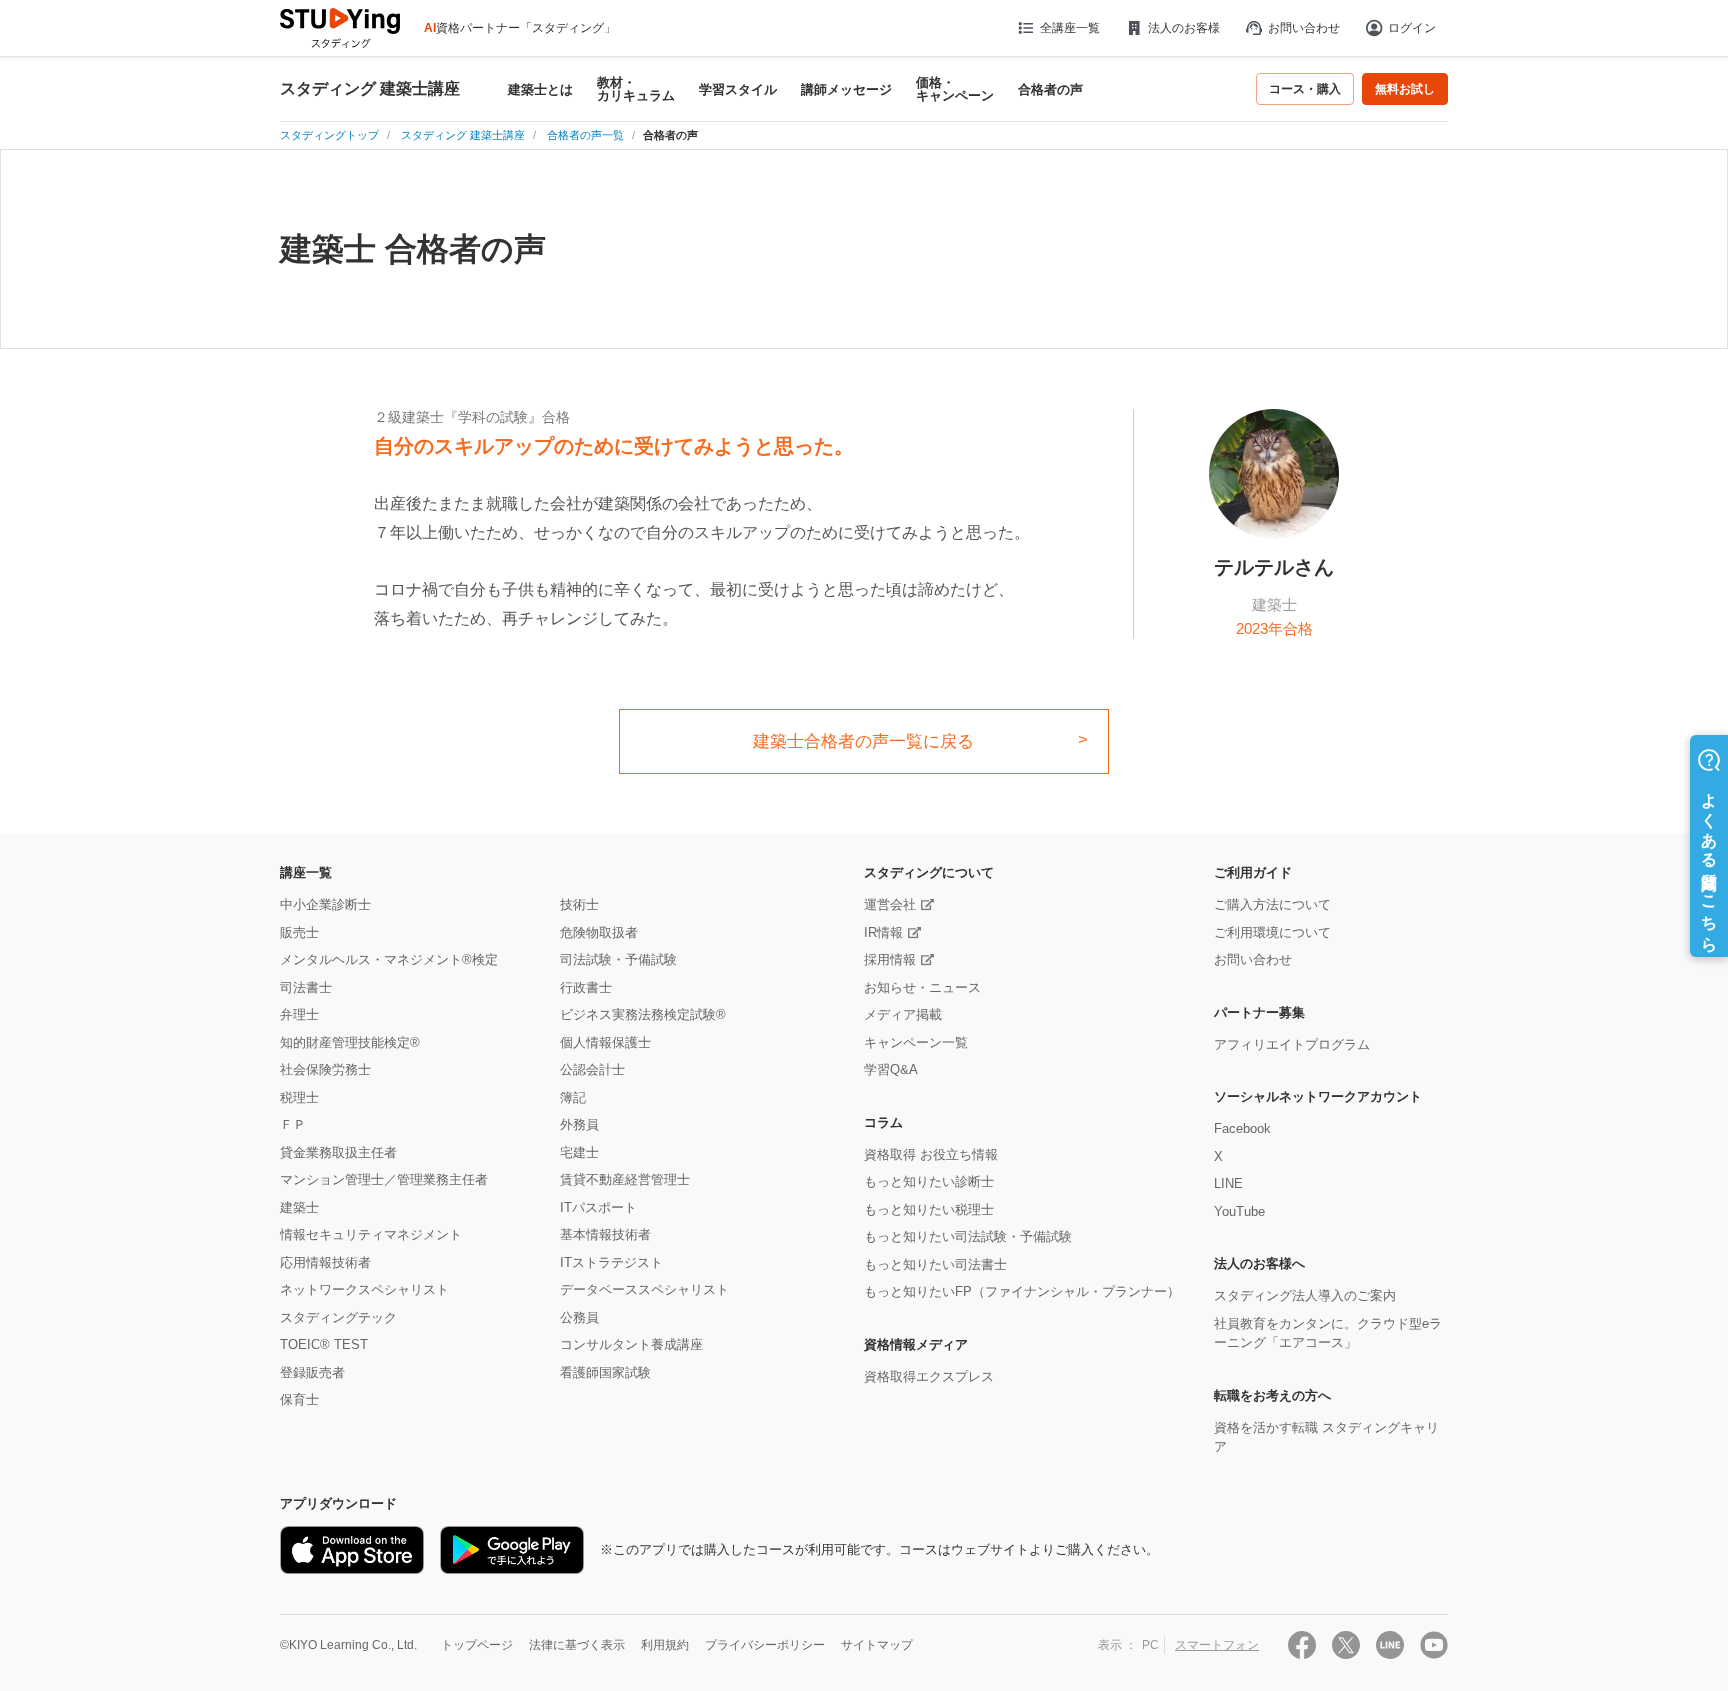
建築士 (299, 1207)
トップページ (477, 1645)
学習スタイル (738, 89)
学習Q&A (891, 1069)
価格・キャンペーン (955, 89)
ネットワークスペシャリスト (364, 1289)
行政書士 (586, 987)
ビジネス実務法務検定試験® (643, 1014)
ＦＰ (293, 1124)
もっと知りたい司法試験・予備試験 (968, 1236)
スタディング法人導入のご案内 (1305, 1295)
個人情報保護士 (605, 1042)
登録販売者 (312, 1372)
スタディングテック (338, 1317)
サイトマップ (877, 1645)
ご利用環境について (1272, 932)
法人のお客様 (1184, 28)
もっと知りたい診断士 (929, 1181)
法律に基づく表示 (577, 1645)
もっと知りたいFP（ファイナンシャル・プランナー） (1022, 1291)
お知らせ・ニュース (922, 987)
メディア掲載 (903, 1014)
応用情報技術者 (325, 1262)
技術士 (579, 904)
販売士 (299, 932)
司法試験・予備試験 (618, 959)
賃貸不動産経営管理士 (625, 1179)
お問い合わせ (1304, 28)
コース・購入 (1305, 89)
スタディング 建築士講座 (370, 89)
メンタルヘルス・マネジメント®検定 (389, 959)
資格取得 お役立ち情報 (931, 1154)
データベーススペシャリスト (644, 1289)
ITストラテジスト (611, 1262)
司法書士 (306, 987)
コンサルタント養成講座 (631, 1344)
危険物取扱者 (599, 932)
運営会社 (890, 904)
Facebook (1242, 1128)
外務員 (579, 1124)
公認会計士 (592, 1069)
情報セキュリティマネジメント (371, 1234)
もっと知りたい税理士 (929, 1209)
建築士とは (540, 89)
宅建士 (579, 1152)
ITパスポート (598, 1207)
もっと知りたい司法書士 (935, 1264)
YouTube (1239, 1211)
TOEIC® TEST (324, 1344)
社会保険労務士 (325, 1069)
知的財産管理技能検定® (350, 1042)
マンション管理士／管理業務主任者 (384, 1179)
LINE (1228, 1183)
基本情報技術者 (605, 1234)
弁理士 (299, 1014)
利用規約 (665, 1645)
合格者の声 (1050, 89)
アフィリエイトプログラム (1292, 1044)
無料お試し (1405, 89)
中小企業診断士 (325, 904)
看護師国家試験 (605, 1372)
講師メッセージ (846, 89)
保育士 (299, 1399)
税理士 (299, 1097)
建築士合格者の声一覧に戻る (863, 741)
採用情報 (890, 959)
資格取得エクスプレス (929, 1376)
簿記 (573, 1097)
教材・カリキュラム (636, 89)
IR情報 (883, 932)
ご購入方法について (1272, 904)
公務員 (579, 1317)
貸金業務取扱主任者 (338, 1152)
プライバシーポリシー (765, 1645)
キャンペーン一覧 (916, 1042)
